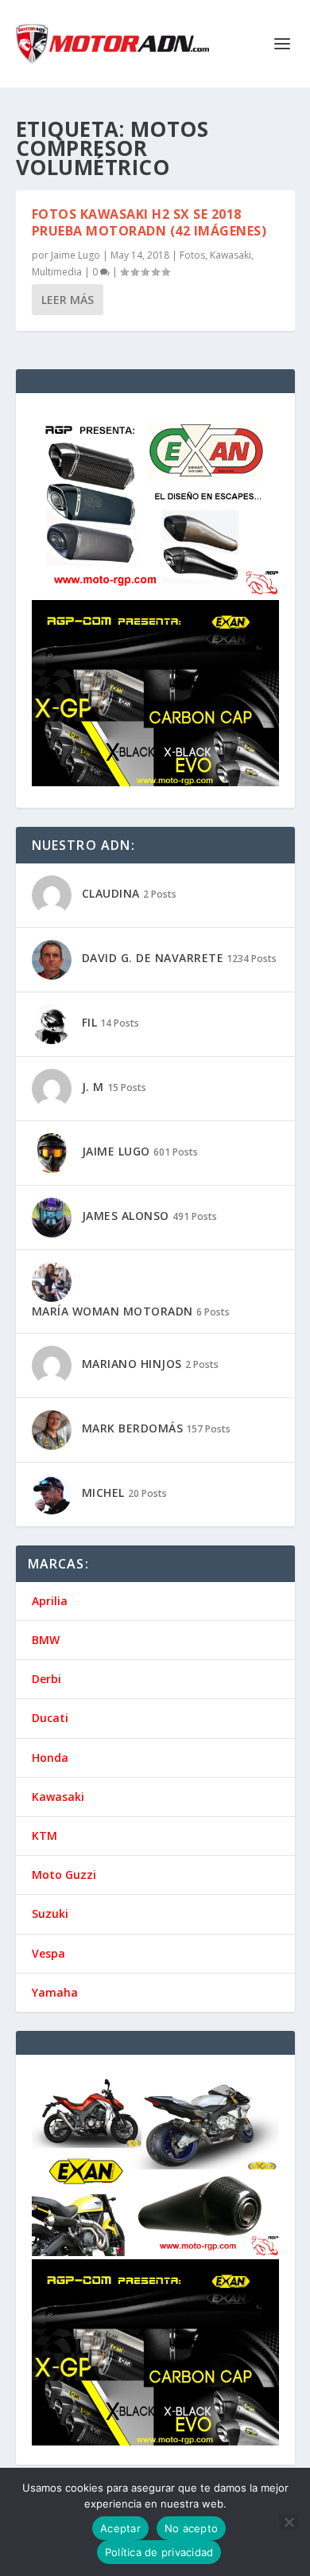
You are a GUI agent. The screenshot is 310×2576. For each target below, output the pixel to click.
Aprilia (50, 1601)
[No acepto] (289, 2522)
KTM (45, 1836)
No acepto (191, 2528)
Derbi (46, 1679)
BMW (46, 1640)
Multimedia (57, 272)
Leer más (68, 300)
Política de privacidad (159, 2552)
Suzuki (50, 1913)
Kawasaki (231, 255)
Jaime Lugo (76, 255)
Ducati (50, 1718)
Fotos (192, 255)
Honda (50, 1758)
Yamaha (55, 1992)
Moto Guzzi (64, 1875)
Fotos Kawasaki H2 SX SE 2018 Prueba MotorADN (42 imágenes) (149, 222)
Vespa (48, 1953)
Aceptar (120, 2528)
